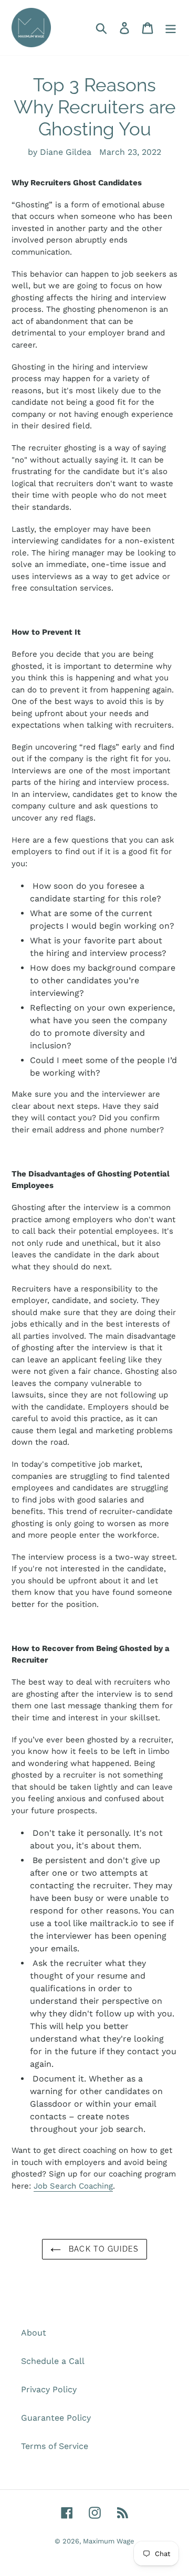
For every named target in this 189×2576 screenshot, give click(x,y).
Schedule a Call (53, 2361)
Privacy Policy (49, 2389)
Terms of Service (55, 2446)
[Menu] (171, 28)
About (34, 2333)
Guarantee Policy (56, 2418)
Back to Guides (102, 2249)
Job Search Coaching (73, 2186)
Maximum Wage (109, 2541)
